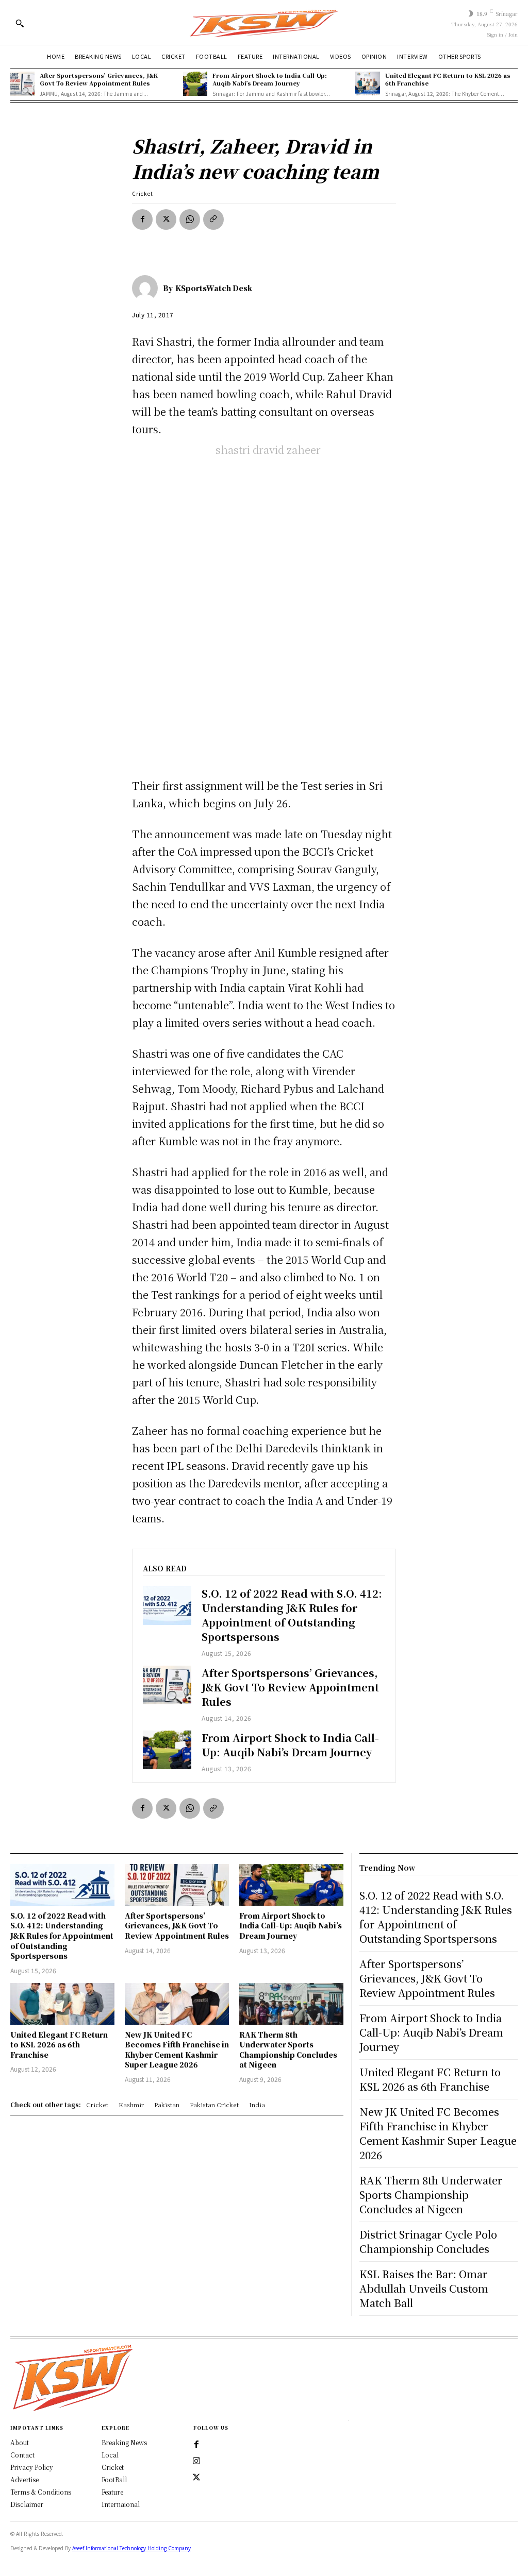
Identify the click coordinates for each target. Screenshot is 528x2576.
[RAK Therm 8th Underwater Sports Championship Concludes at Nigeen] (291, 2004)
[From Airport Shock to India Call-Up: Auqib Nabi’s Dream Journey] (195, 84)
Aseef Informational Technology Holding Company (131, 2548)
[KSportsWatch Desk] (147, 288)
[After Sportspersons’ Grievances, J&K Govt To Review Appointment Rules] (22, 84)
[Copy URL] (213, 219)
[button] (20, 23)
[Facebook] (142, 219)
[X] (166, 219)
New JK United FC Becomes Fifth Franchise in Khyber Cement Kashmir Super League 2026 (177, 2050)
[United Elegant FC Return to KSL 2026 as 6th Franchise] (367, 84)
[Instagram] (196, 2461)
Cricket (143, 193)
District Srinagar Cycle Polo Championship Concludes (428, 2241)
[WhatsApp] (190, 219)
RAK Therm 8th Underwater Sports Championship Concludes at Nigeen (288, 2050)
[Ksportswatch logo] (264, 22)
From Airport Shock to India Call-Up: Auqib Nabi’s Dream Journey (270, 79)
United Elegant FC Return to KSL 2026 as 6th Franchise (448, 79)
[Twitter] (196, 2478)
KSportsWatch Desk (214, 288)
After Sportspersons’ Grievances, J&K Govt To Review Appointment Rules (99, 79)
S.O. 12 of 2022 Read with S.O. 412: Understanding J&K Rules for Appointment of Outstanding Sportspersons (292, 1615)
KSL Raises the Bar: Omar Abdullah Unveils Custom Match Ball (424, 2288)
